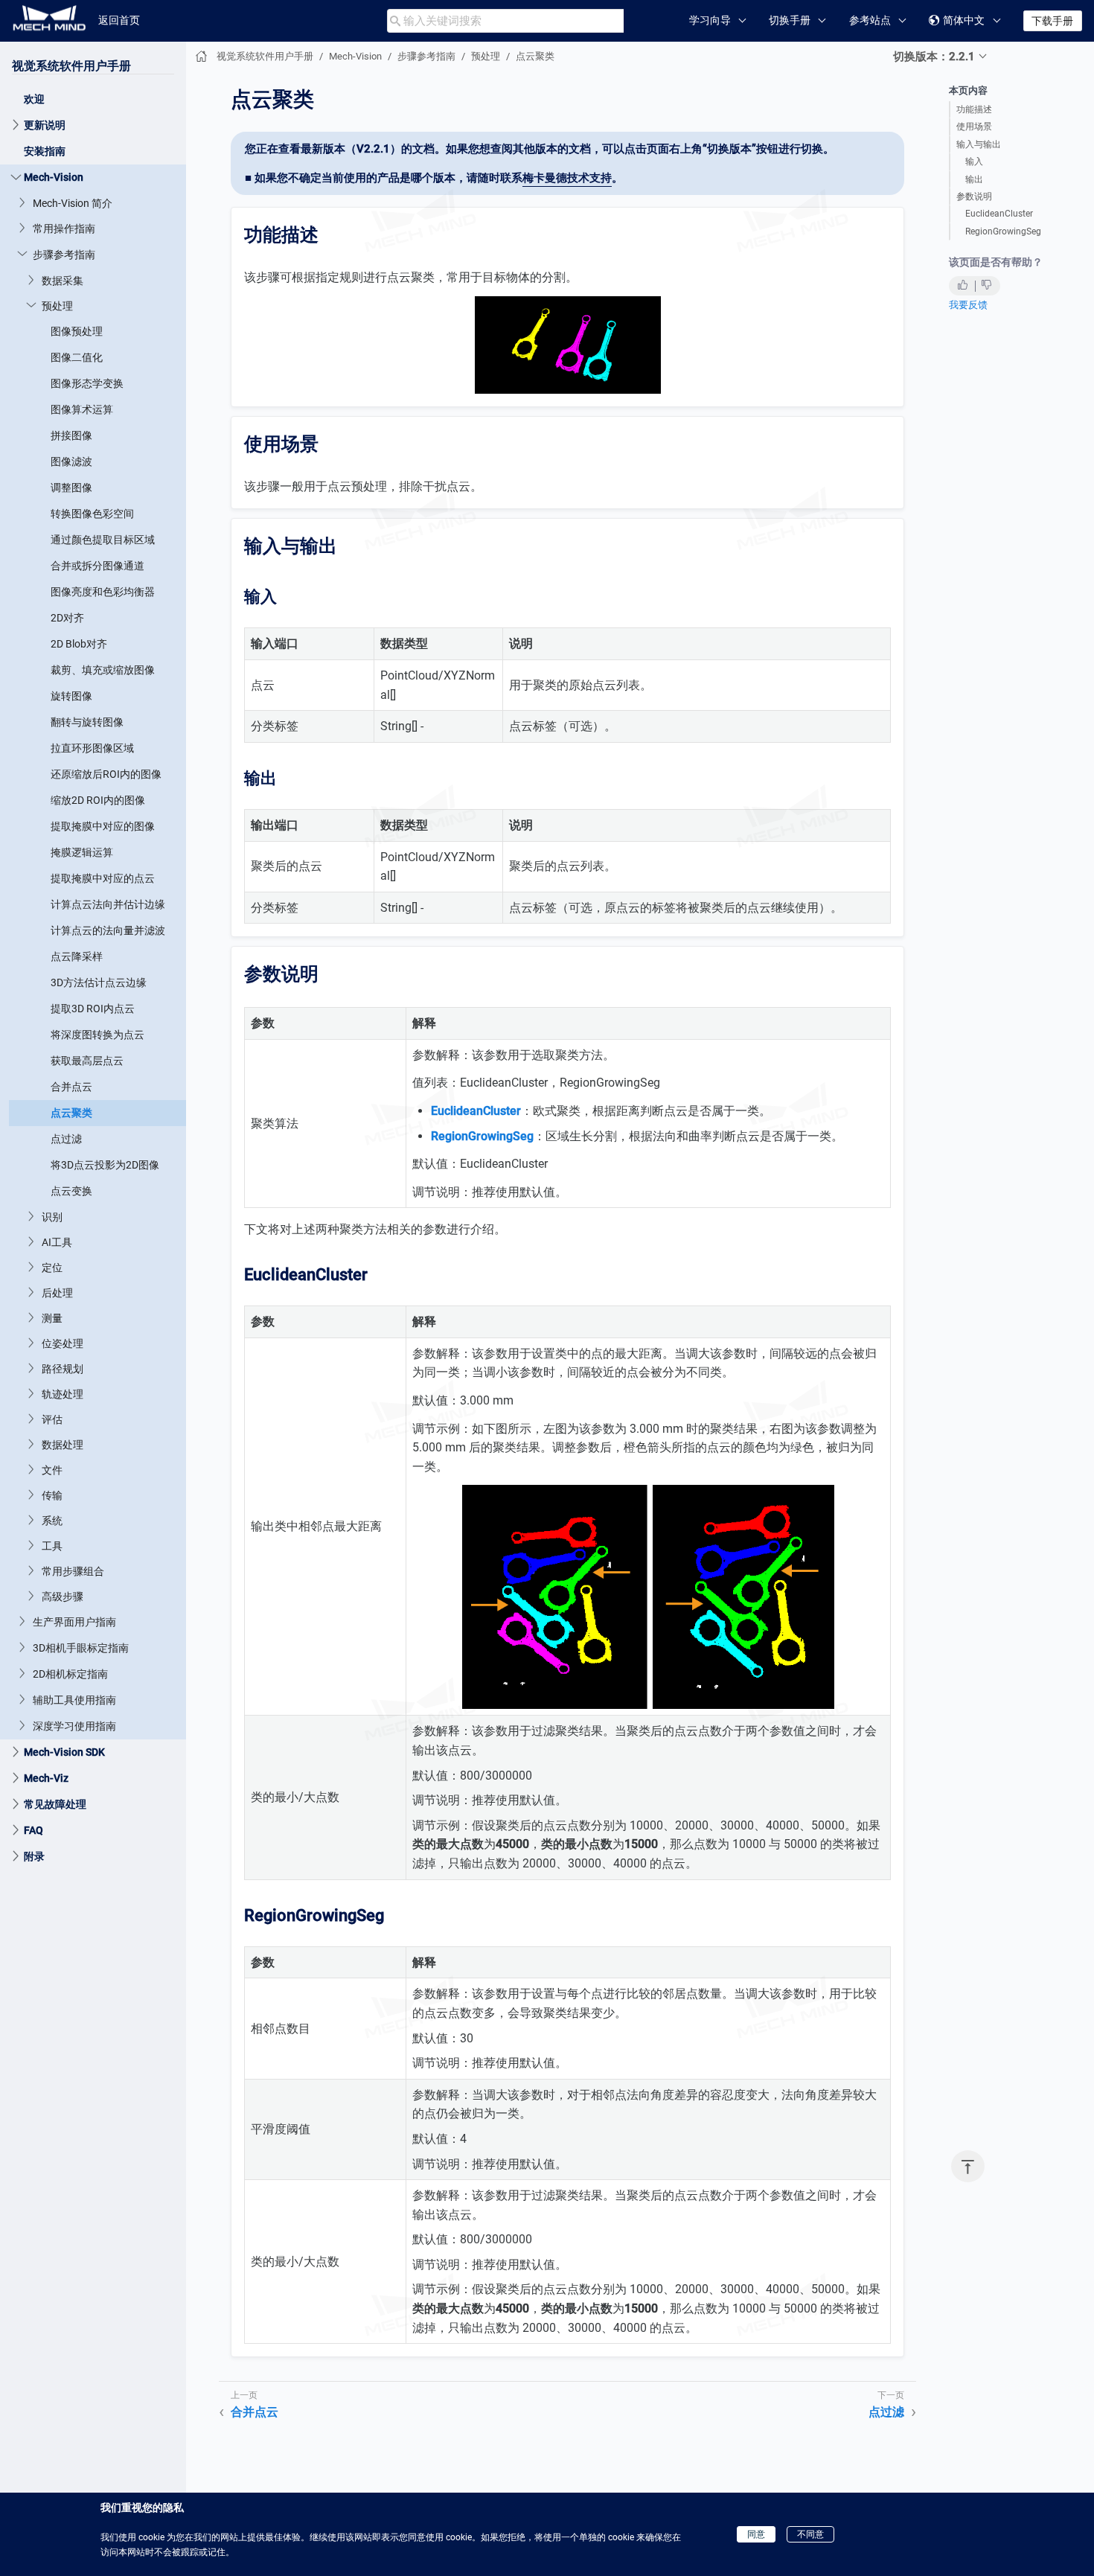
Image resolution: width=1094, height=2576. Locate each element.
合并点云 (71, 1087)
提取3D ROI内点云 (93, 1009)
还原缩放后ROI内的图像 (106, 774)
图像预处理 (77, 331)
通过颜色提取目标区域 (103, 540)
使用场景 (974, 127)
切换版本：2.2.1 (934, 57)
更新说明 (45, 125)
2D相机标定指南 (70, 1674)
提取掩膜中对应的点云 (103, 878)
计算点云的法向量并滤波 (108, 930)
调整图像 (71, 488)
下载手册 (1052, 21)
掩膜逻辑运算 (82, 852)
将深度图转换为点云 (97, 1035)
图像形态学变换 (87, 383)
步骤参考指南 (64, 255)
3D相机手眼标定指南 (81, 1648)
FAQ (33, 1830)
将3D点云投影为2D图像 (105, 1165)
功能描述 (974, 109)
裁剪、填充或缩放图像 (103, 670)
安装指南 (45, 151)
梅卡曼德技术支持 (567, 178)
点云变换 (71, 1191)
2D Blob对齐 (79, 644)
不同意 (810, 2534)
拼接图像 (71, 435)
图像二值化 (77, 357)
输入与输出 (979, 144)
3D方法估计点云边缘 (99, 982)
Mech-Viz (46, 1778)
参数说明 (974, 196)
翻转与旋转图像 (87, 722)
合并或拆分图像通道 (97, 566)
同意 (756, 2534)
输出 (974, 179)
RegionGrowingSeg (1003, 231)
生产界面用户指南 (74, 1622)
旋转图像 (71, 696)
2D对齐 (67, 618)
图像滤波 (71, 461)
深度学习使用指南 (74, 1726)
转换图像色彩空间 (92, 514)
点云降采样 (77, 956)
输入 (974, 162)
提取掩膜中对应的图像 (103, 826)
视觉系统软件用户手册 (71, 66)
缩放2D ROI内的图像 (98, 800)
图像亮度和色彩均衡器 (103, 592)
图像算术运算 (82, 409)
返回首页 (119, 20)
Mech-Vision (54, 177)
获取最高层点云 (87, 1061)
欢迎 (34, 99)
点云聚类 (71, 1113)
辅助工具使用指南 (74, 1700)
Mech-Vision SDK (64, 1752)
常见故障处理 (55, 1804)
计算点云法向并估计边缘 (108, 904)
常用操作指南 (64, 228)
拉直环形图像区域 (92, 748)
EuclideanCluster (999, 214)
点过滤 (66, 1139)
